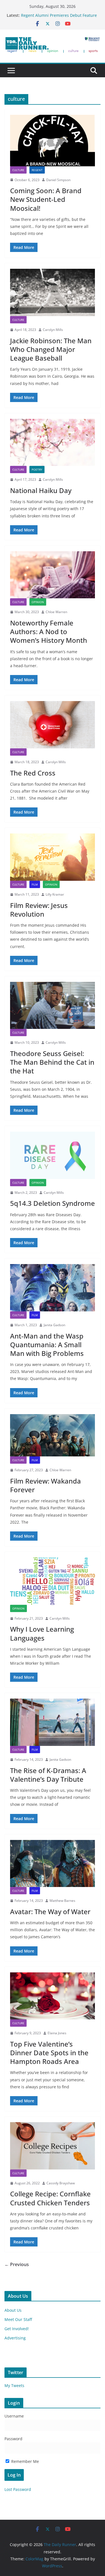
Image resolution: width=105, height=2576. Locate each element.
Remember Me (25, 2461)
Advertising (15, 2338)
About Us (13, 2310)
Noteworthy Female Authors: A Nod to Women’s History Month (49, 631)
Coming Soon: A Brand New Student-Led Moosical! (46, 199)
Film (35, 884)
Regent (37, 170)
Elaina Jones (57, 2033)
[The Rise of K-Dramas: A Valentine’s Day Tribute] (53, 1722)
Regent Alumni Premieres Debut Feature (59, 15)
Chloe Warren (56, 612)
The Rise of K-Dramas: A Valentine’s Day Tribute (48, 1775)
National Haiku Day (41, 490)
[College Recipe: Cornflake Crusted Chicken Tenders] (53, 2146)
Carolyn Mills (53, 330)
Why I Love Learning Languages (42, 1633)
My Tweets (14, 2385)
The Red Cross (33, 773)
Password (13, 2439)
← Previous (17, 2264)
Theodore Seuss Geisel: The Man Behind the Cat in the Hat (52, 1062)
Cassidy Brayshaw (61, 2183)
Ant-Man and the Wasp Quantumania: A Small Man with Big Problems (47, 1345)
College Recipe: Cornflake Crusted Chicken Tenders (50, 2198)
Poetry (37, 470)
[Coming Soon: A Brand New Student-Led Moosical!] (53, 141)
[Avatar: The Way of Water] (53, 1864)
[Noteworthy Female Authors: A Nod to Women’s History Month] (53, 575)
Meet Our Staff (18, 2319)
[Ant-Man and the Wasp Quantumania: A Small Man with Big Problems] (53, 1288)
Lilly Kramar (55, 894)
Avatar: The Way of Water (50, 1911)
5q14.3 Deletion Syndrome (53, 1203)
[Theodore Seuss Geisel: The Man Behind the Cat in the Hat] (53, 1006)
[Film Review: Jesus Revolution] (53, 857)
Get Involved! (17, 2329)
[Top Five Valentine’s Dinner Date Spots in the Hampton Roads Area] (53, 1996)
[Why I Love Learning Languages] (53, 1581)
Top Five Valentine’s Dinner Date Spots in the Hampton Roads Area (49, 2053)
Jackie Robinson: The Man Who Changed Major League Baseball (51, 349)
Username (14, 2416)
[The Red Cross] (53, 725)
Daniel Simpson (58, 180)
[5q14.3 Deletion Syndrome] (53, 1155)
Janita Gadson (54, 1325)
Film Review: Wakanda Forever (46, 1485)
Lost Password (18, 2489)
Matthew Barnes (62, 1901)
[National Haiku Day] (53, 442)
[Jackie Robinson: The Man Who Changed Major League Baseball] (53, 292)
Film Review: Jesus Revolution (39, 910)
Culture (18, 170)
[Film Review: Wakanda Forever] (53, 1435)
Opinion (38, 602)
